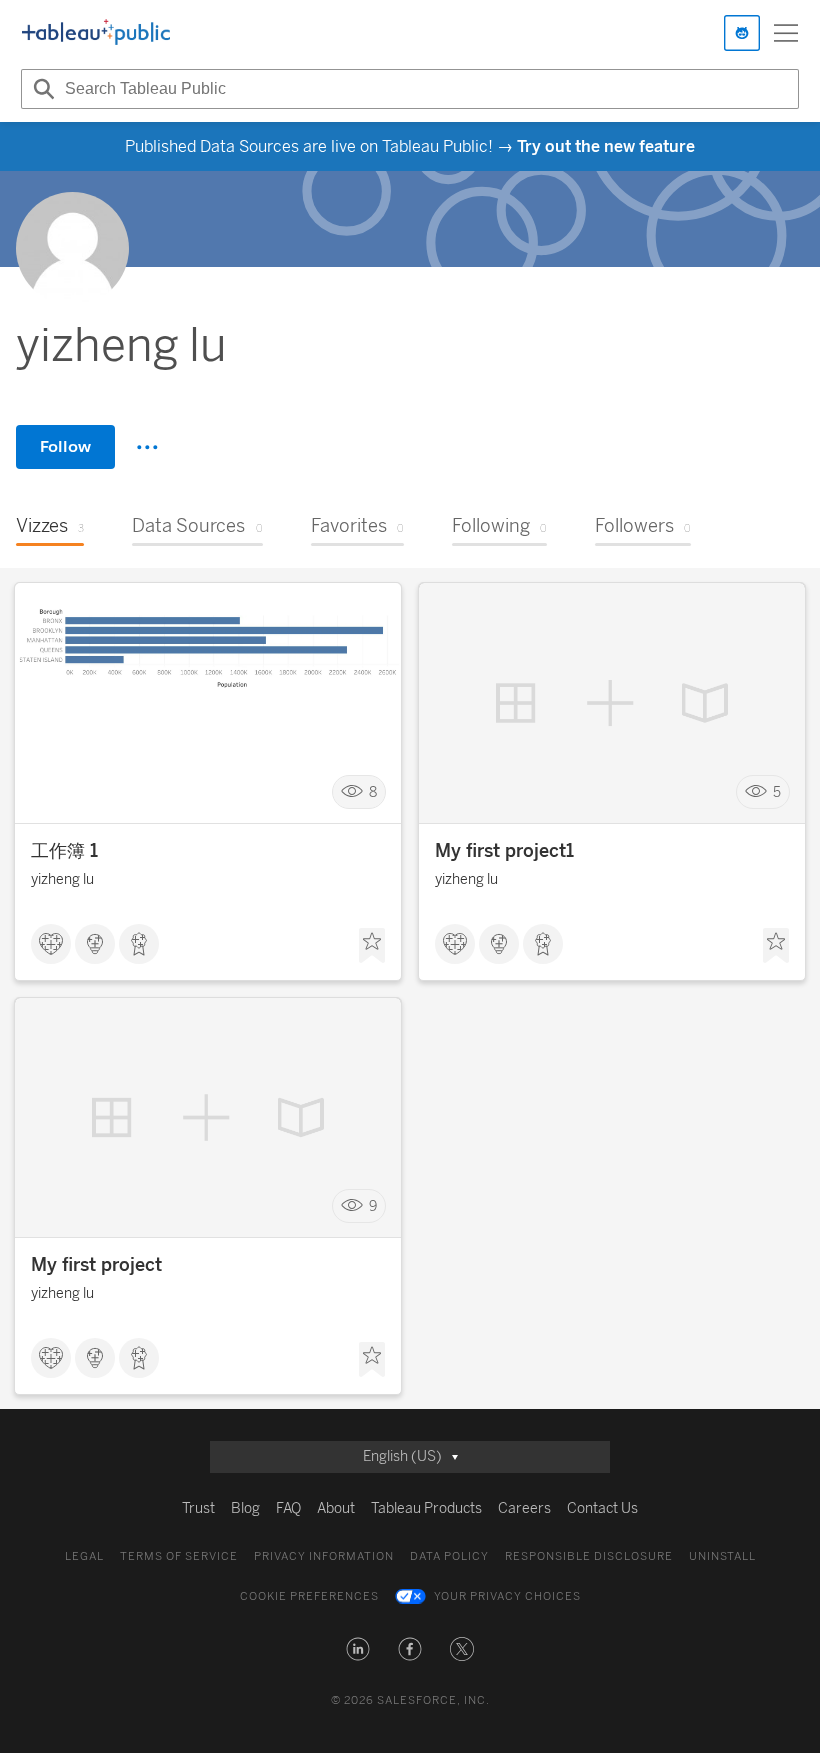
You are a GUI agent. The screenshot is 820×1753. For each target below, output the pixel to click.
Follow (65, 446)
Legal (84, 1556)
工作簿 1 (64, 851)
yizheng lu (62, 879)
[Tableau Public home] (96, 33)
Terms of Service (179, 1556)
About (336, 1508)
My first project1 (504, 851)
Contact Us (602, 1508)
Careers (524, 1508)
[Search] (41, 89)
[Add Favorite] (372, 946)
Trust (198, 1508)
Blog (245, 1508)
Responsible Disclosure (589, 1556)
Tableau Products (426, 1508)
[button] (358, 1649)
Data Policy (449, 1556)
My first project (96, 1265)
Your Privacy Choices (507, 1596)
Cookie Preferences (309, 1596)
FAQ (288, 1508)
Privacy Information (324, 1556)
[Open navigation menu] (786, 33)
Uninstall (722, 1556)
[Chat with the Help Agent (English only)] (742, 33)
